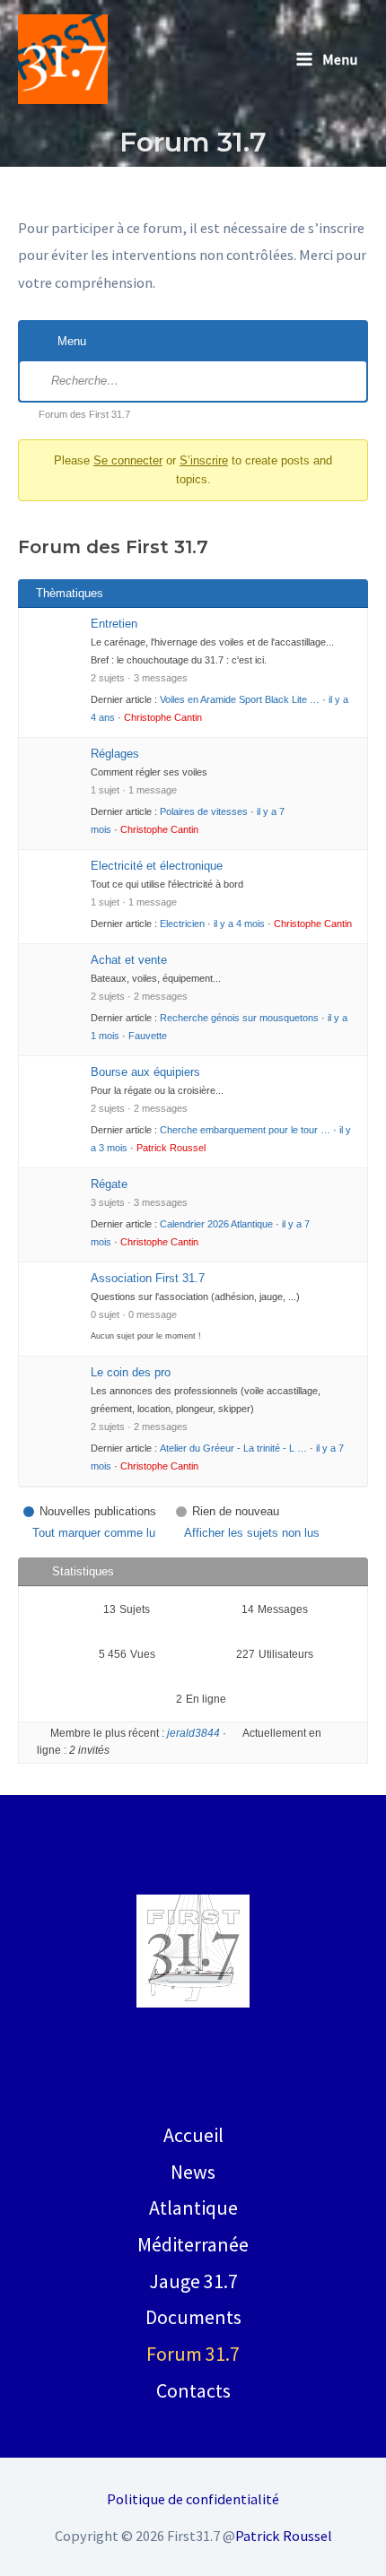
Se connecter (128, 460)
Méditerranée (193, 2244)
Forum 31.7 (193, 2354)
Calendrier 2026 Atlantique (216, 1224)
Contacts (193, 2390)
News (193, 2172)
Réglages (115, 754)
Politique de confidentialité (193, 2499)
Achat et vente (129, 960)
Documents (193, 2317)
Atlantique (193, 2207)
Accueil (193, 2135)
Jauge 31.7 (193, 2281)
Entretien (114, 624)
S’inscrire (204, 460)
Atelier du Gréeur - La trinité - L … (233, 1448)
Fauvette (148, 1036)
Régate (109, 1184)
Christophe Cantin (163, 717)
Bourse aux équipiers (145, 1072)
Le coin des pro (131, 1372)
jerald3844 (193, 1733)
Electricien (182, 924)
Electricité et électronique (157, 866)
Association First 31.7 (148, 1278)
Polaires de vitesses (204, 811)
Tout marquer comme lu (94, 1533)
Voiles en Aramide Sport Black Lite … (240, 699)
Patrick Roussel (171, 1148)
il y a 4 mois (239, 924)
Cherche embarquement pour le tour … (245, 1130)
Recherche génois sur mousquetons (239, 1018)
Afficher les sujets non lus (252, 1533)
